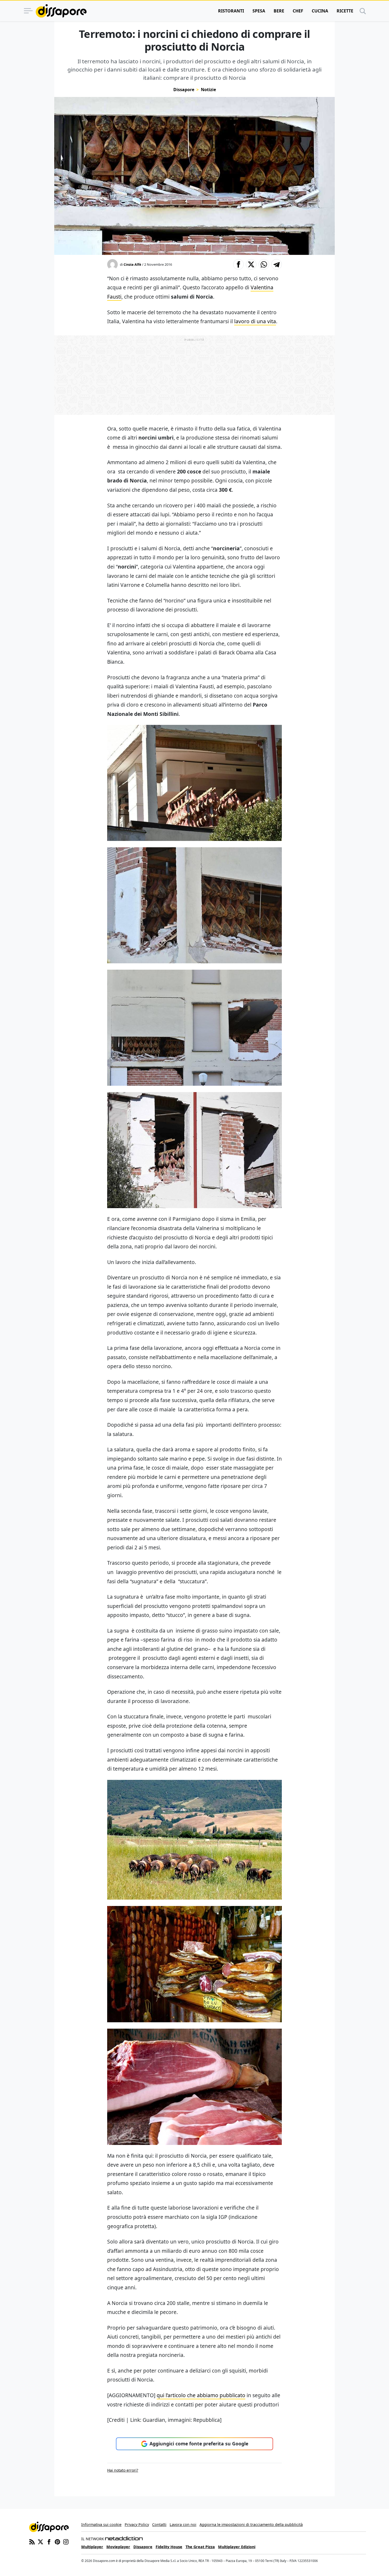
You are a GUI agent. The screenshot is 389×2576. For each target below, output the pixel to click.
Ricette (345, 11)
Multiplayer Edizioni (237, 2547)
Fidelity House (169, 2547)
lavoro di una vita (255, 321)
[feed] (32, 2542)
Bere (279, 11)
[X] (40, 2542)
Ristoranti (231, 11)
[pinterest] (57, 2542)
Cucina (320, 11)
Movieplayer (118, 2547)
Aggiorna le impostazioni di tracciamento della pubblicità (251, 2524)
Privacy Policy (137, 2524)
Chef (298, 11)
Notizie (208, 90)
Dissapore (184, 90)
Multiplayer (92, 2547)
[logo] (61, 11)
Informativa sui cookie (101, 2524)
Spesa (259, 11)
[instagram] (66, 2542)
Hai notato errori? (123, 2470)
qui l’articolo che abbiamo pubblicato (201, 2395)
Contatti (159, 2524)
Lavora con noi (183, 2524)
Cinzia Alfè (132, 264)
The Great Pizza (200, 2547)
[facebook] (49, 2542)
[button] (238, 264)
